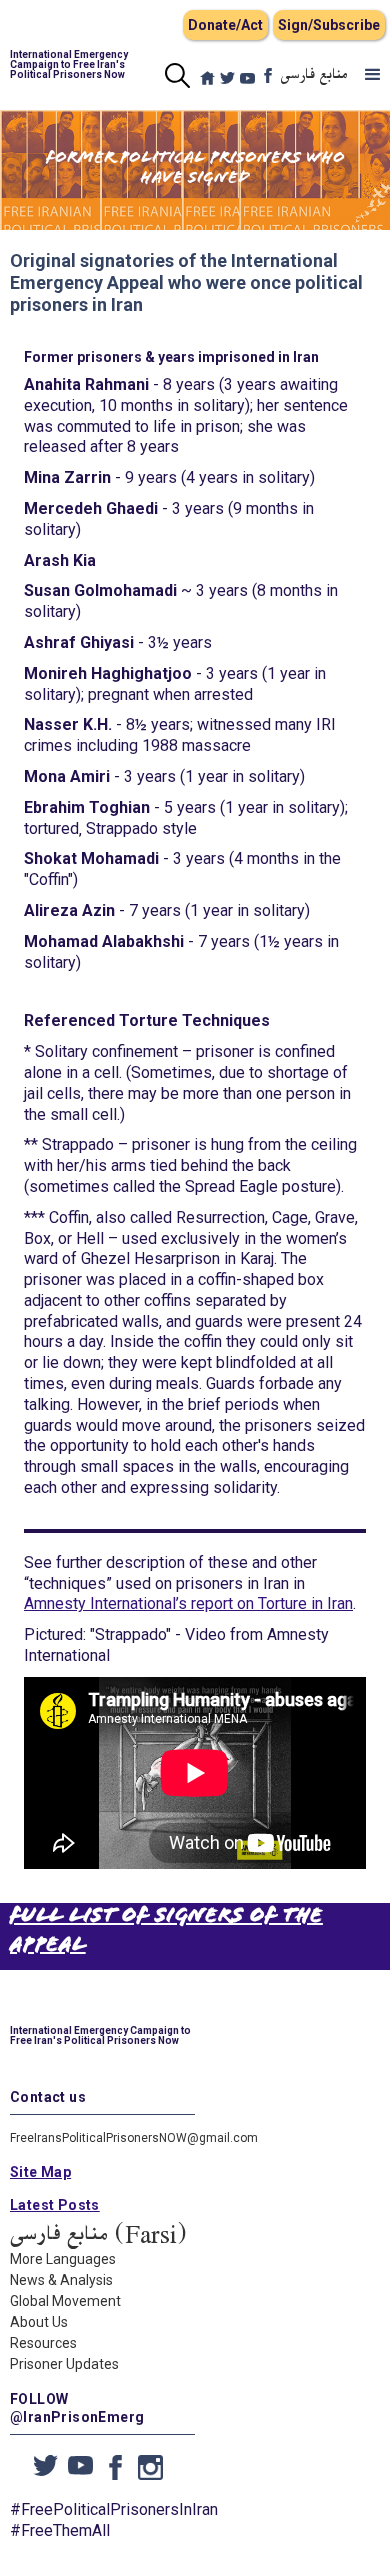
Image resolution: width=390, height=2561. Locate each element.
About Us (39, 2322)
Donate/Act (225, 25)
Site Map (40, 2172)
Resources (43, 2343)
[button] (373, 75)
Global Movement (65, 2301)
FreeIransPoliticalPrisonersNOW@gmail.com (134, 2138)
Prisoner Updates (64, 2364)
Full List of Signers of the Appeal (166, 1931)
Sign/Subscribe (329, 25)
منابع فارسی (314, 75)
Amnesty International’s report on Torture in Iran (188, 1603)
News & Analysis (61, 2280)
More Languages (63, 2259)
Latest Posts (55, 2205)
